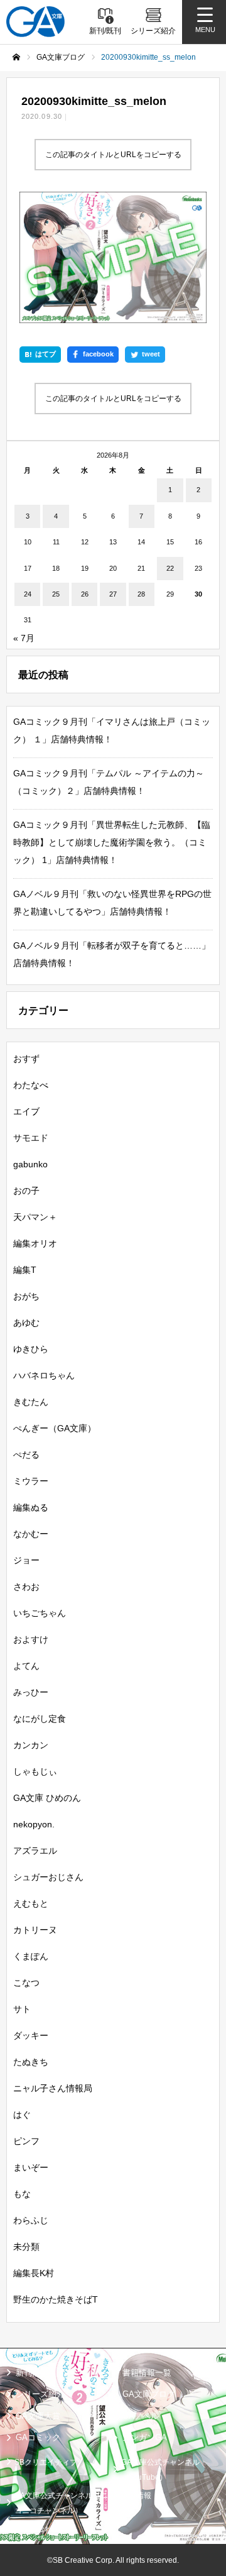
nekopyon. (34, 1824)
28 (141, 594)
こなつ (26, 1983)
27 (113, 594)
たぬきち (31, 2062)
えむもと (31, 1903)
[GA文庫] (35, 22)
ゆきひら (31, 1349)
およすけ (31, 1639)
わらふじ (31, 2220)
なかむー (31, 1534)
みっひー (31, 1692)
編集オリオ (35, 1243)
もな (22, 2194)
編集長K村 (34, 2273)
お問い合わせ (37, 2529)
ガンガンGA (145, 2437)
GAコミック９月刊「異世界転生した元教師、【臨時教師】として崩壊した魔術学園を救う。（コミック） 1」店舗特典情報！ (112, 842)
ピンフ (26, 2141)
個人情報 (136, 2496)
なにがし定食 (40, 1719)
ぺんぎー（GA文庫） (55, 1428)
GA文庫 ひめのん (47, 1798)
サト (22, 2009)
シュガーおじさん (48, 1877)
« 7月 (24, 638)
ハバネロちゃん (44, 1375)
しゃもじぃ (35, 1771)
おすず (26, 1059)
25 (56, 594)
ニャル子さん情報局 (53, 2088)
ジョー (26, 1560)
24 (28, 594)
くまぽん (31, 1956)
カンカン (31, 1745)
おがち (26, 1296)
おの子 (26, 1191)
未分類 (26, 2247)
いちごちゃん (40, 1613)
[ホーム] (16, 57)
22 (170, 568)
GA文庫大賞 (38, 2416)
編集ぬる (31, 1507)
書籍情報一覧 (147, 2373)
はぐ (22, 2115)
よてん (26, 1666)
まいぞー (31, 2167)
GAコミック (38, 2437)
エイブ (26, 1111)
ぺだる (26, 1455)
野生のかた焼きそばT (56, 2299)
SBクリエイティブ (46, 2462)
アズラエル (35, 1851)
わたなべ (31, 1085)
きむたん (31, 1402)
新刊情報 (32, 2373)
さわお (26, 1587)
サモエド (31, 1138)
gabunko (30, 1164)
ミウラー (31, 1481)
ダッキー (31, 2035)
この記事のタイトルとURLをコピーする (113, 155)
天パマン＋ (35, 1217)
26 (85, 594)
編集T (25, 1270)
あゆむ (26, 1323)
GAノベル (141, 2416)
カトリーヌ (35, 1930)
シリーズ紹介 (40, 2394)
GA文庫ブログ (149, 2394)
